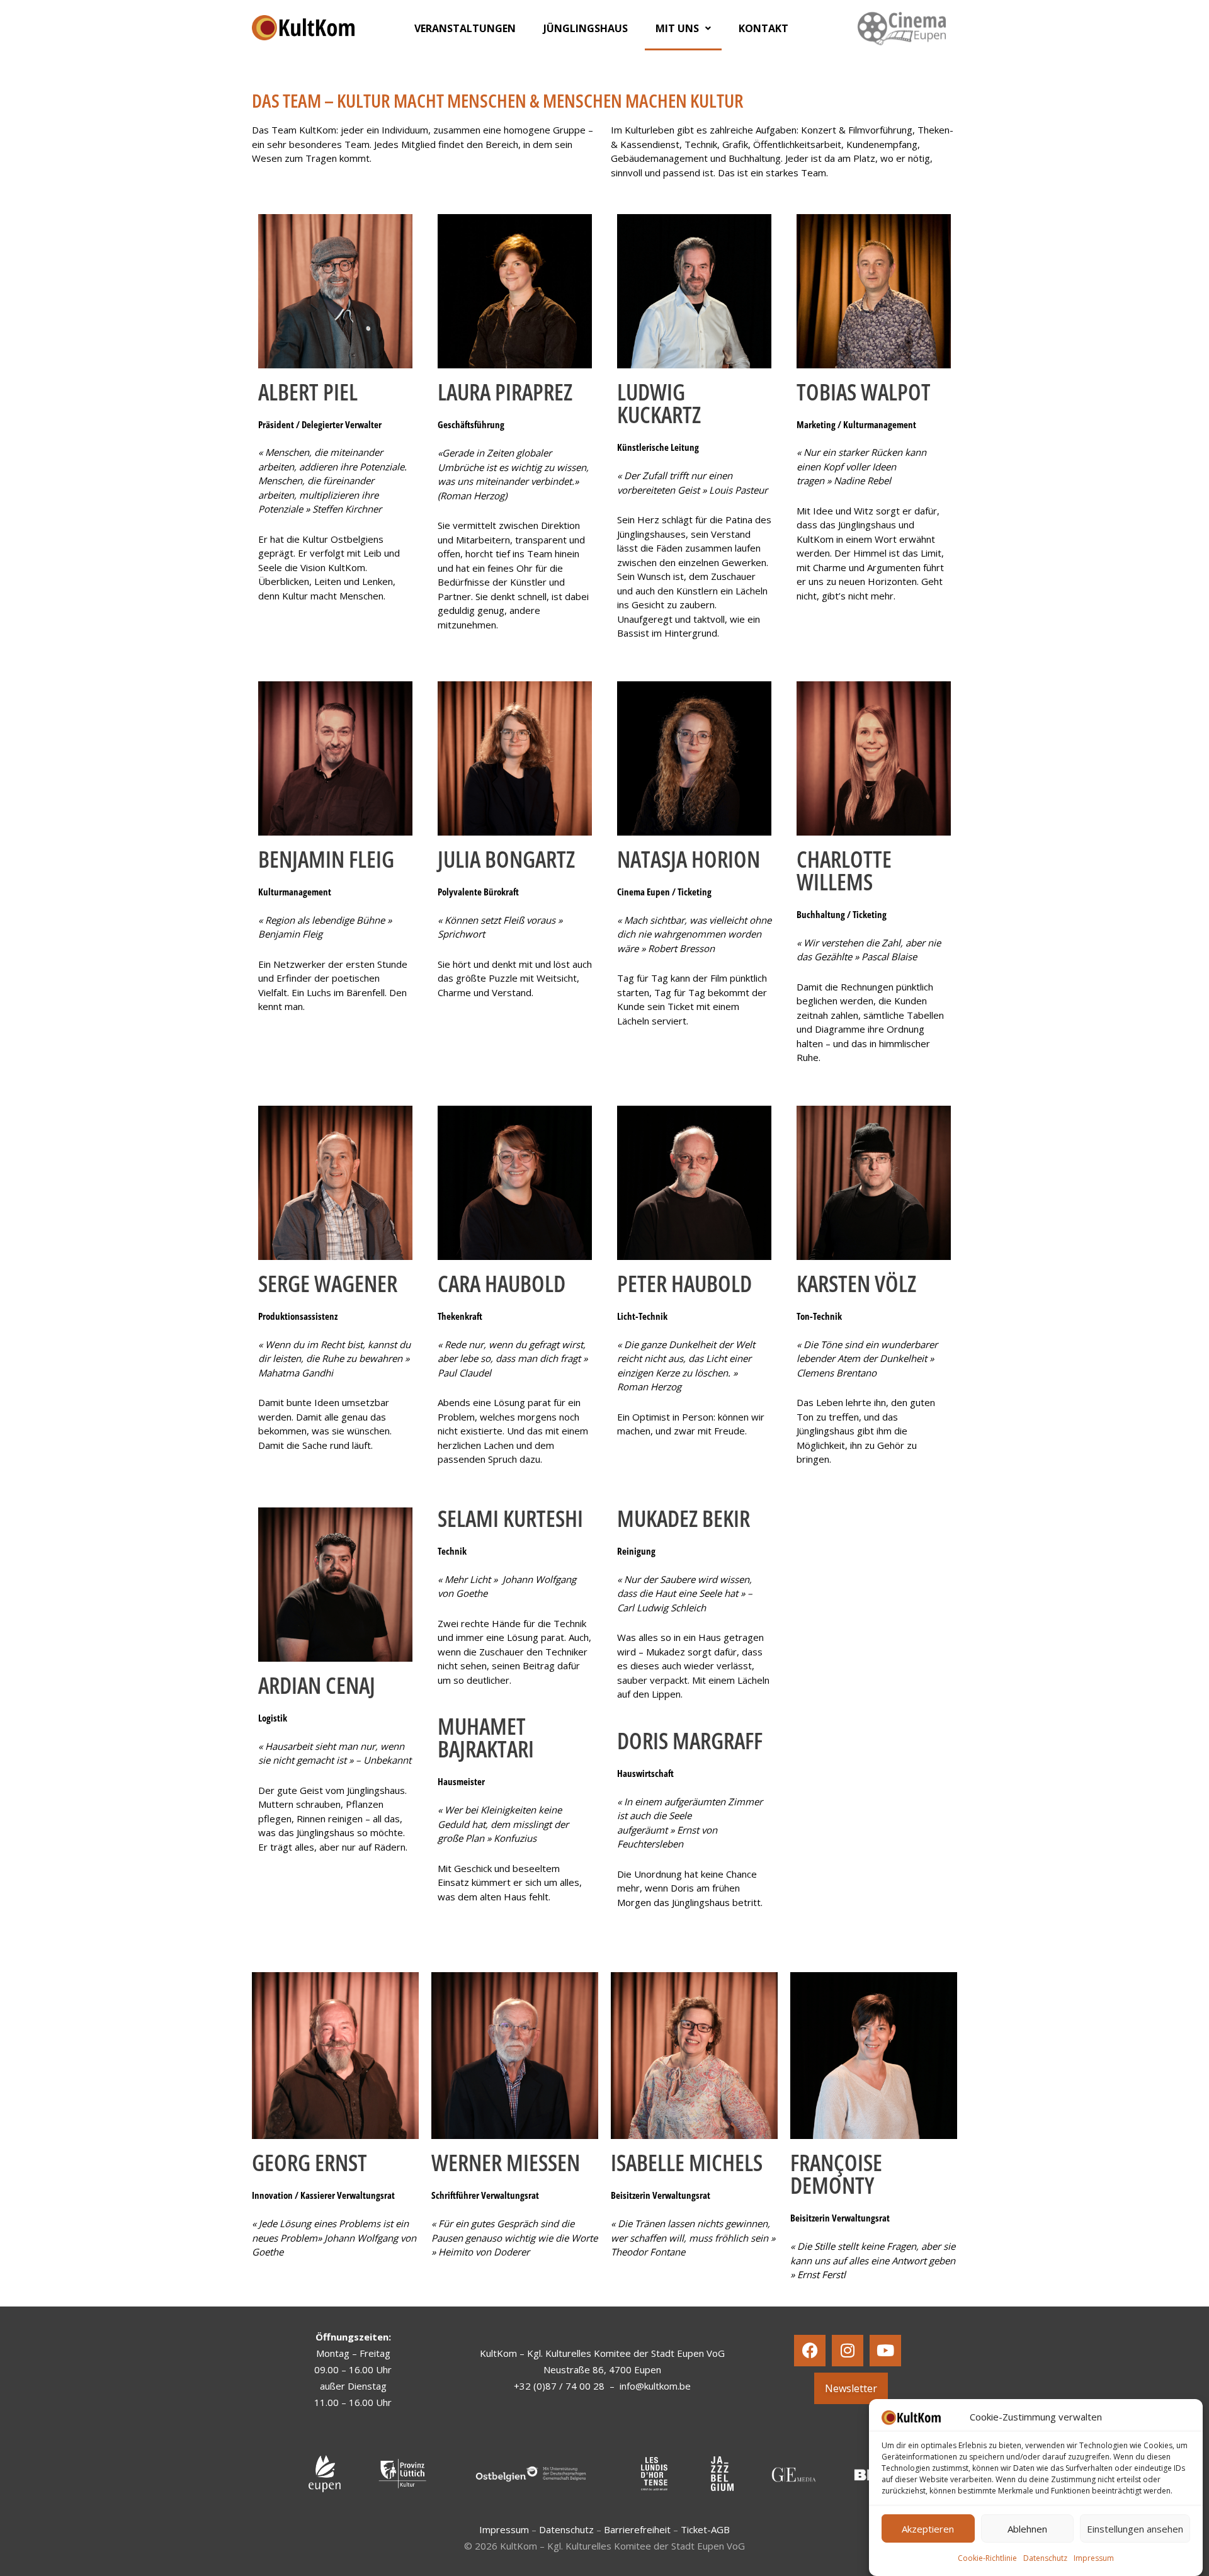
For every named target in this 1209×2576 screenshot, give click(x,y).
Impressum (1094, 2558)
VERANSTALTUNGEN (465, 28)
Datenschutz (1045, 2558)
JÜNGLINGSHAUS (586, 28)
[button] (683, 28)
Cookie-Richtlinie (987, 2558)
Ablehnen (1027, 2529)
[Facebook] (810, 2351)
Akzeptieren (928, 2529)
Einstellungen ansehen (1135, 2529)
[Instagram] (848, 2351)
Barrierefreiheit (637, 2529)
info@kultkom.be (655, 2386)
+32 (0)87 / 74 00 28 (559, 2386)
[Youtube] (885, 2351)
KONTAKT (763, 28)
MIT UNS (677, 28)
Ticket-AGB (705, 2529)
